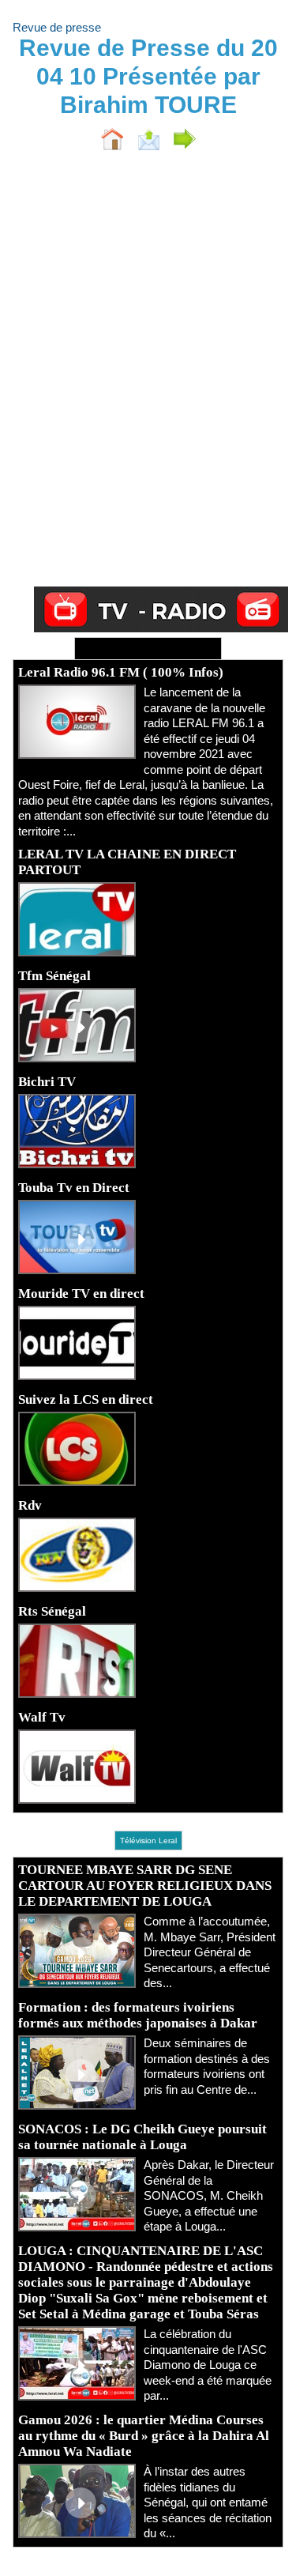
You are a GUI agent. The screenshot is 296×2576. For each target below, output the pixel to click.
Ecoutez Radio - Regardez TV (148, 649)
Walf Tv (42, 1717)
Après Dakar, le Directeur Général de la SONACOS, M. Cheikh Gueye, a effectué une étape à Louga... (209, 2195)
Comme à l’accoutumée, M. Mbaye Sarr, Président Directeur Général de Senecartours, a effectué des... (210, 1952)
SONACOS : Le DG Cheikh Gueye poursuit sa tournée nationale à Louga (142, 2137)
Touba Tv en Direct (74, 1188)
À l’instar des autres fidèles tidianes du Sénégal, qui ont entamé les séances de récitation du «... (208, 2502)
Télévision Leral (148, 1841)
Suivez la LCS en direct (86, 1399)
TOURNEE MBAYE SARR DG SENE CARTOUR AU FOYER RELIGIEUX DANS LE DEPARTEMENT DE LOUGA (145, 1886)
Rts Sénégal (52, 1611)
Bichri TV (47, 1082)
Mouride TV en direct (81, 1294)
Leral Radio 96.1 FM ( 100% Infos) (121, 672)
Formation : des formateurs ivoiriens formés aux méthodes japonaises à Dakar (138, 2015)
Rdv (30, 1505)
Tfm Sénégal (54, 976)
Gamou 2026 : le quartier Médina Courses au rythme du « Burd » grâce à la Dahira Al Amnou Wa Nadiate (144, 2436)
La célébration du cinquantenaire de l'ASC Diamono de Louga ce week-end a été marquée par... (208, 2365)
